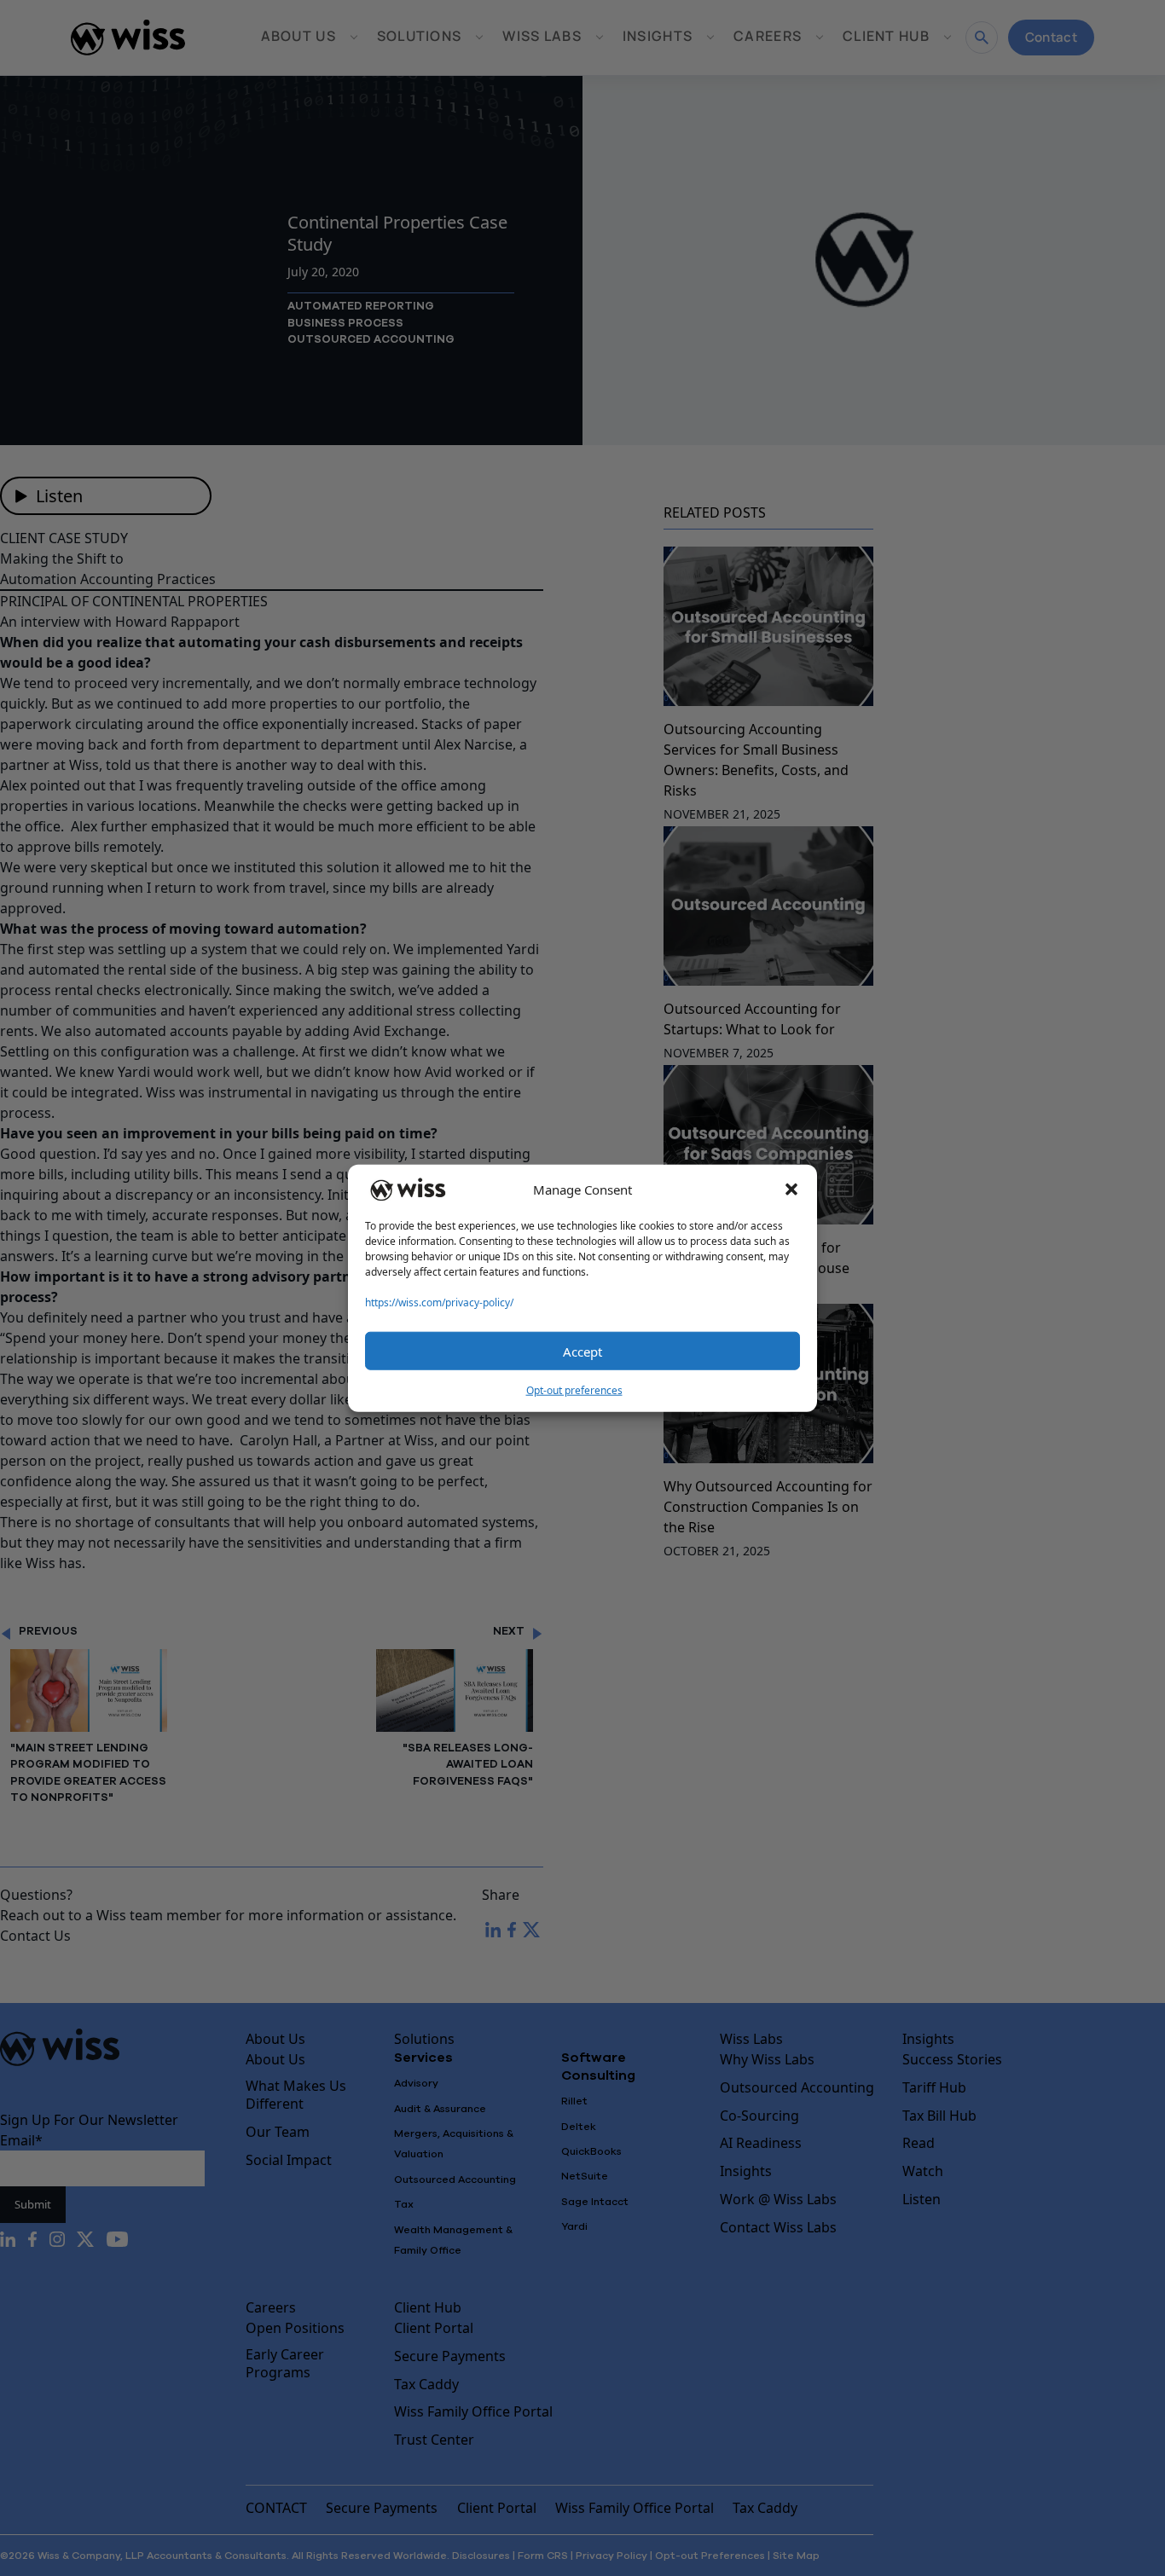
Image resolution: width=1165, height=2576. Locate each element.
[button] (791, 1190)
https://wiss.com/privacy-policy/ (439, 1302)
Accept (582, 1351)
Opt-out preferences (574, 1390)
